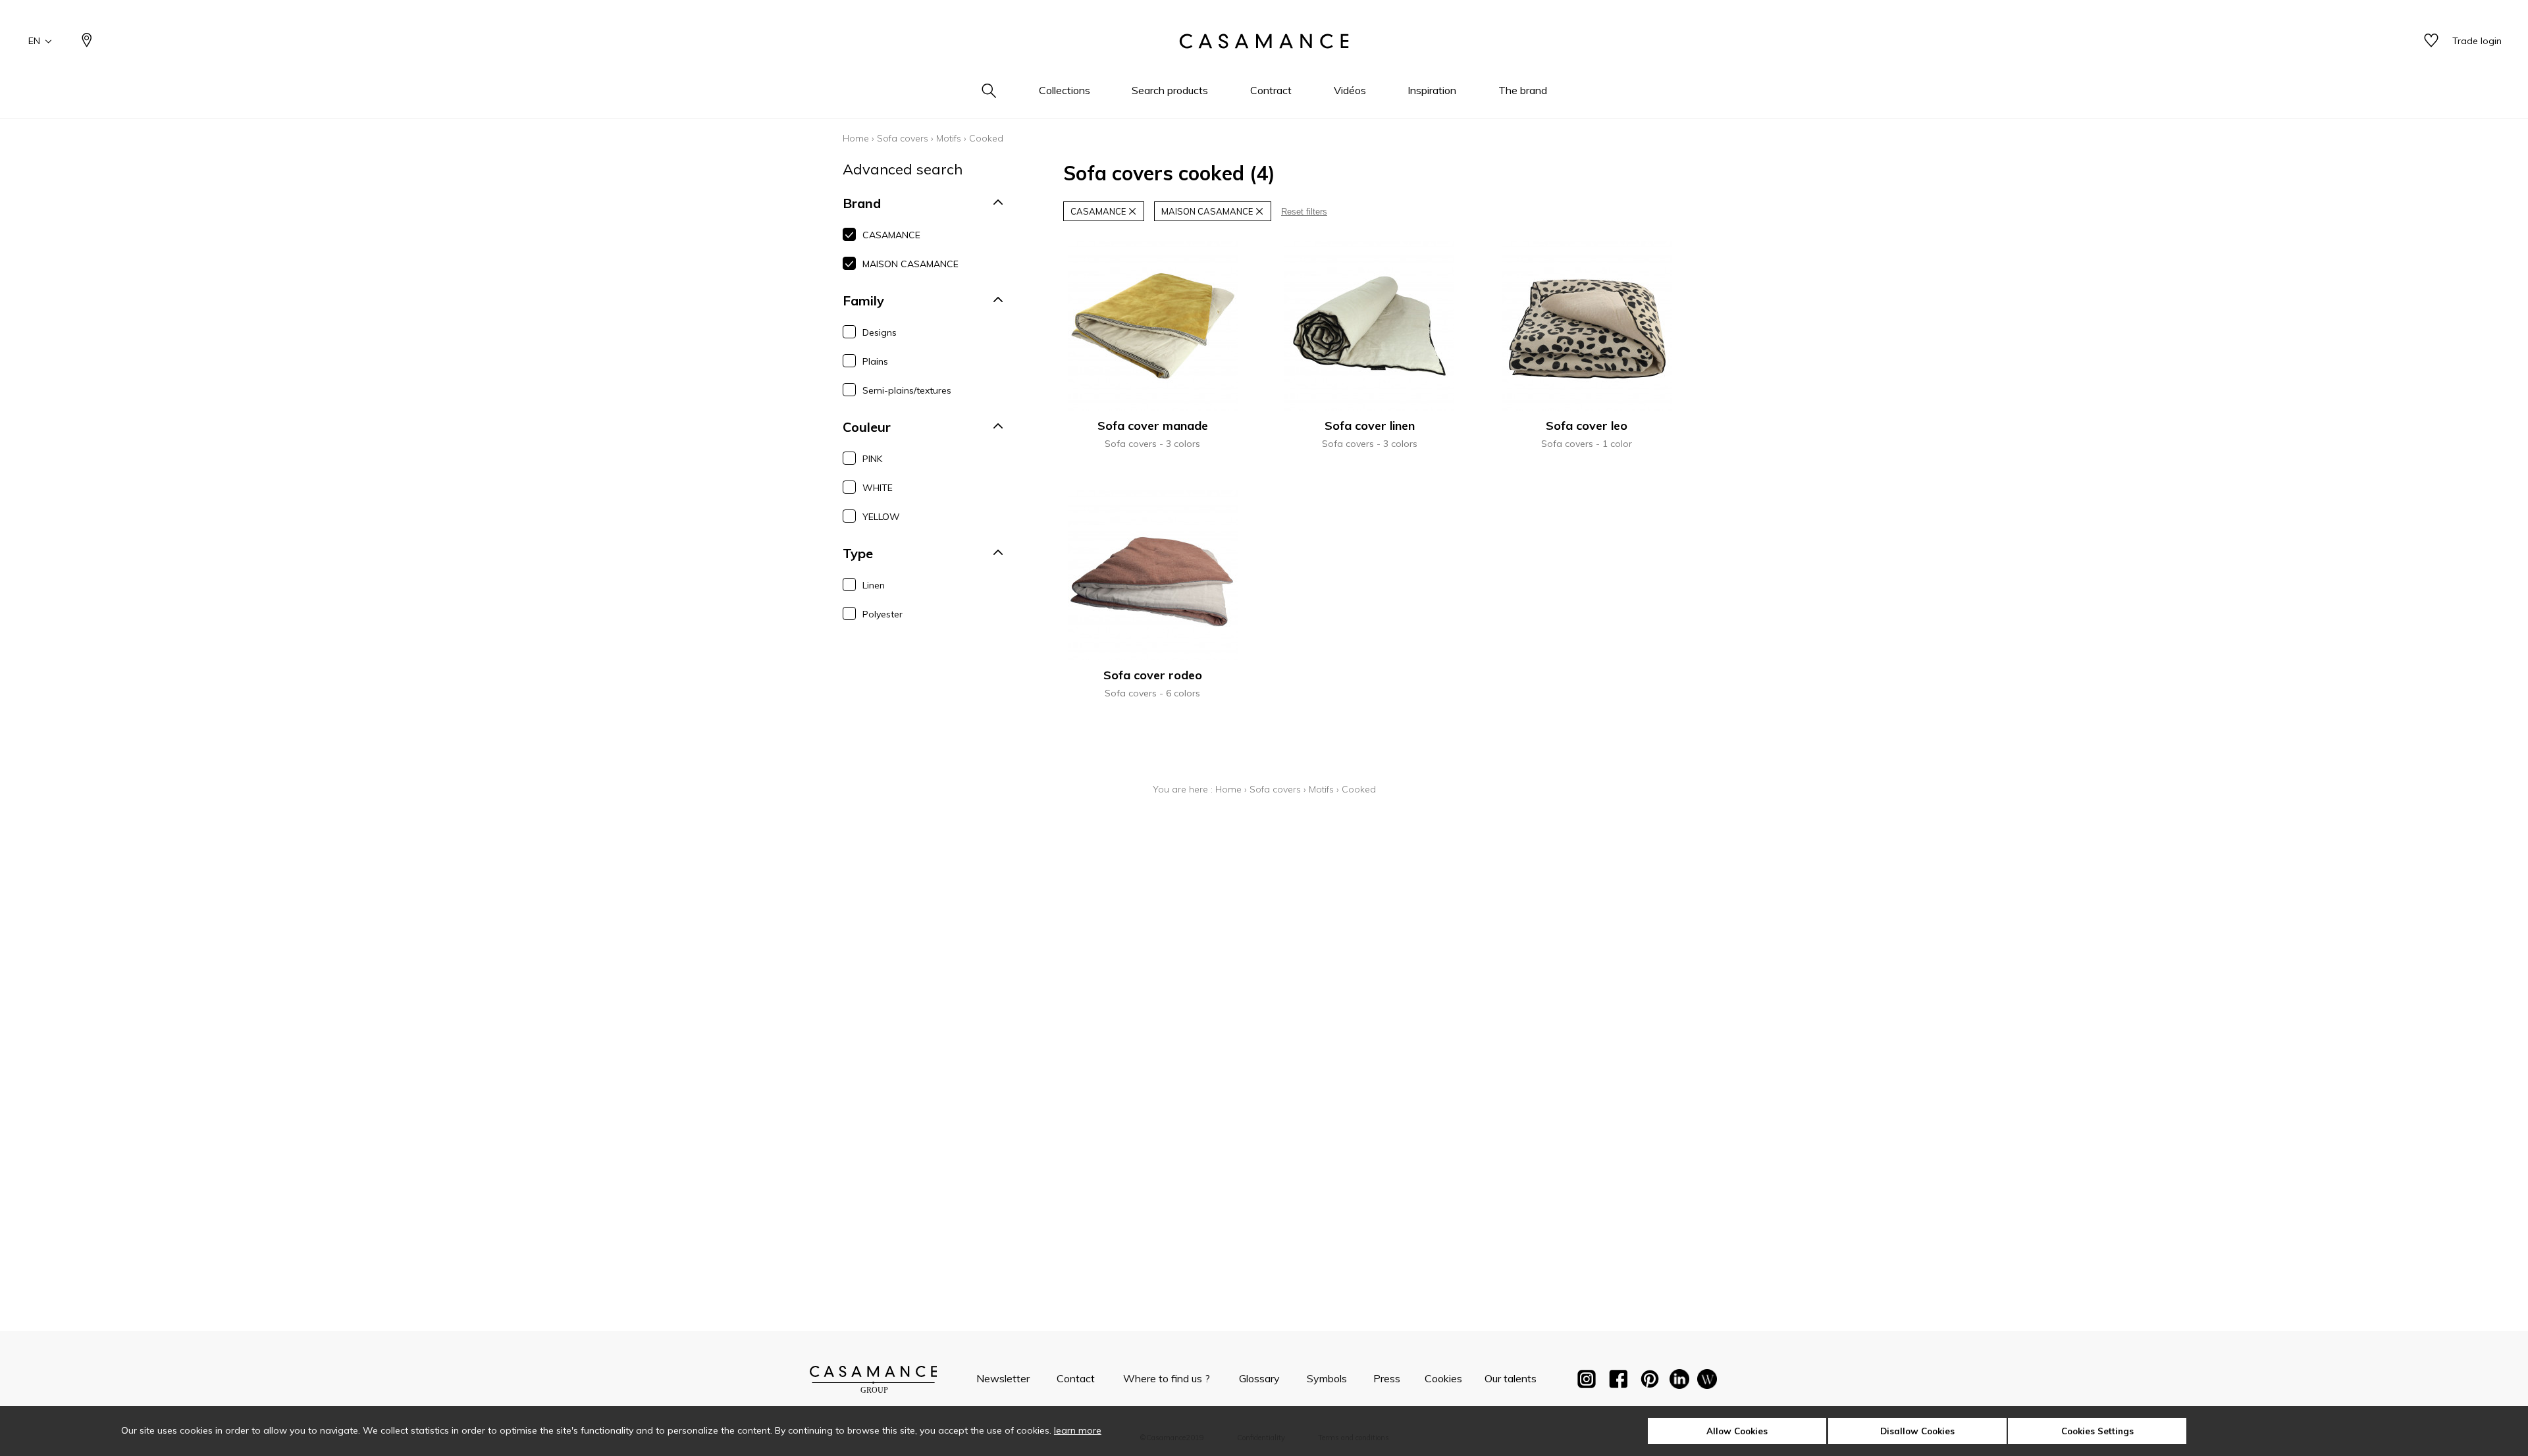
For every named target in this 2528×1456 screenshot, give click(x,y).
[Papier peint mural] (1707, 1382)
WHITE (878, 488)
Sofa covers (903, 138)
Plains (875, 361)
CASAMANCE (891, 235)
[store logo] (1264, 41)
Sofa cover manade (1153, 426)
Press (1387, 1378)
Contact (1076, 1378)
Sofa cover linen (1370, 426)
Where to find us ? (1167, 1378)
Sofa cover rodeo (1153, 675)
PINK (872, 459)
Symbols (1327, 1378)
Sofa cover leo (1587, 426)
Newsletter (1003, 1378)
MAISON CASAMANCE (910, 264)
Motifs (949, 138)
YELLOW (881, 517)
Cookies (1443, 1378)
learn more (1078, 1430)
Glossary (1259, 1378)
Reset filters (1304, 212)
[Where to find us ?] (87, 41)
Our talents (1511, 1378)
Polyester (882, 614)
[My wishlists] (2431, 41)
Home (856, 138)
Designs (880, 332)
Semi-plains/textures (907, 390)
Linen (874, 585)
